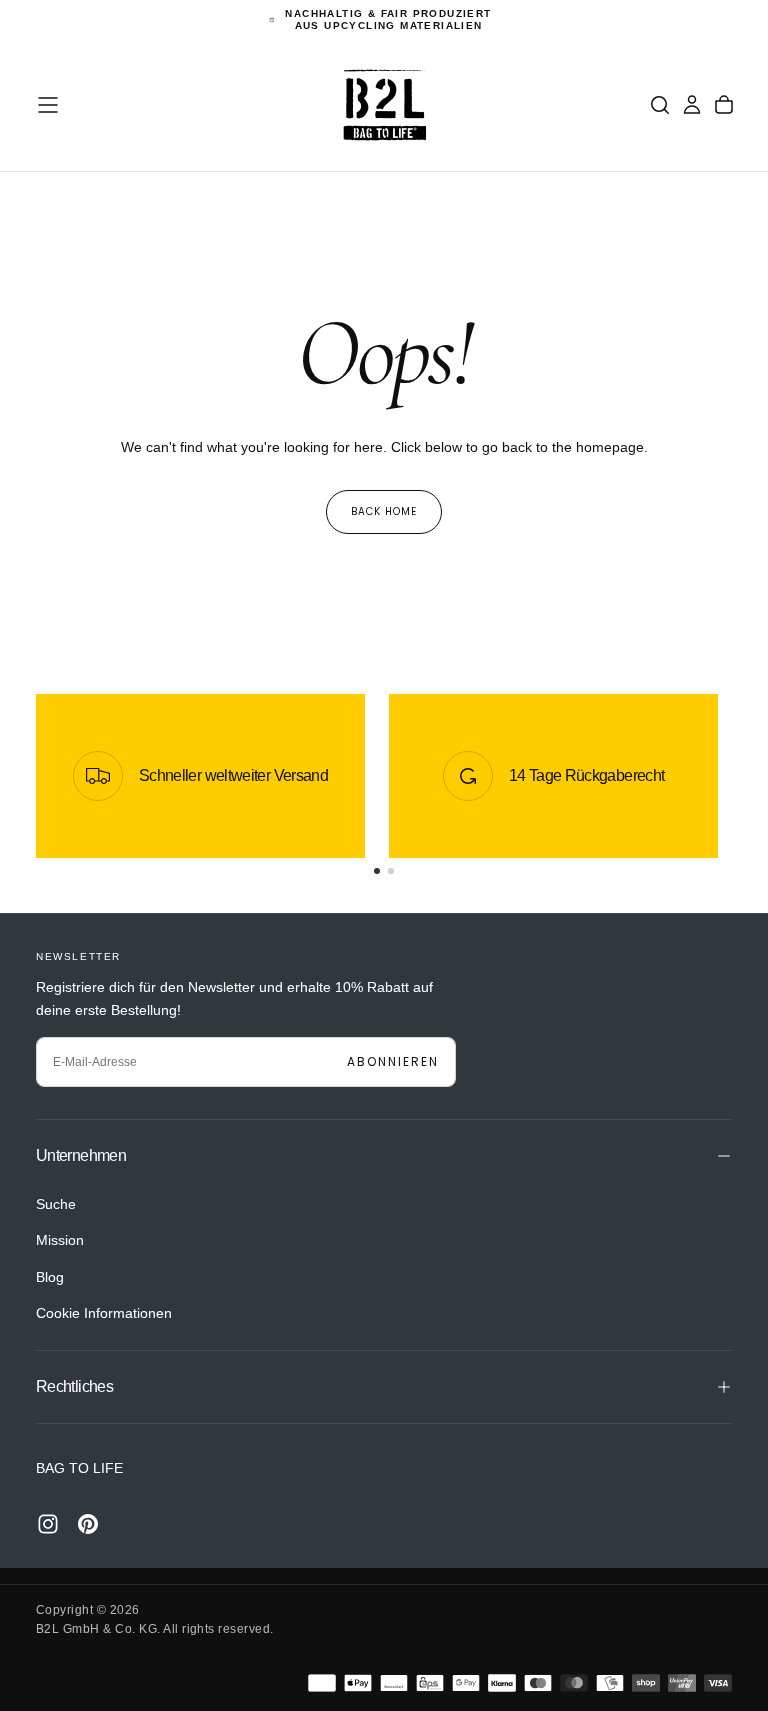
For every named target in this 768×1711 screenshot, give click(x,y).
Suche (56, 1204)
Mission (60, 1240)
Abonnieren (393, 1061)
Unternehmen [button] (81, 1155)
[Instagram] (48, 1524)
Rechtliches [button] (74, 1386)
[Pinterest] (88, 1524)
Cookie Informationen (104, 1313)
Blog (50, 1277)
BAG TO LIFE (79, 1468)
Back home (384, 511)
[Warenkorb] (724, 105)
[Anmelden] (692, 105)
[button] (48, 105)
